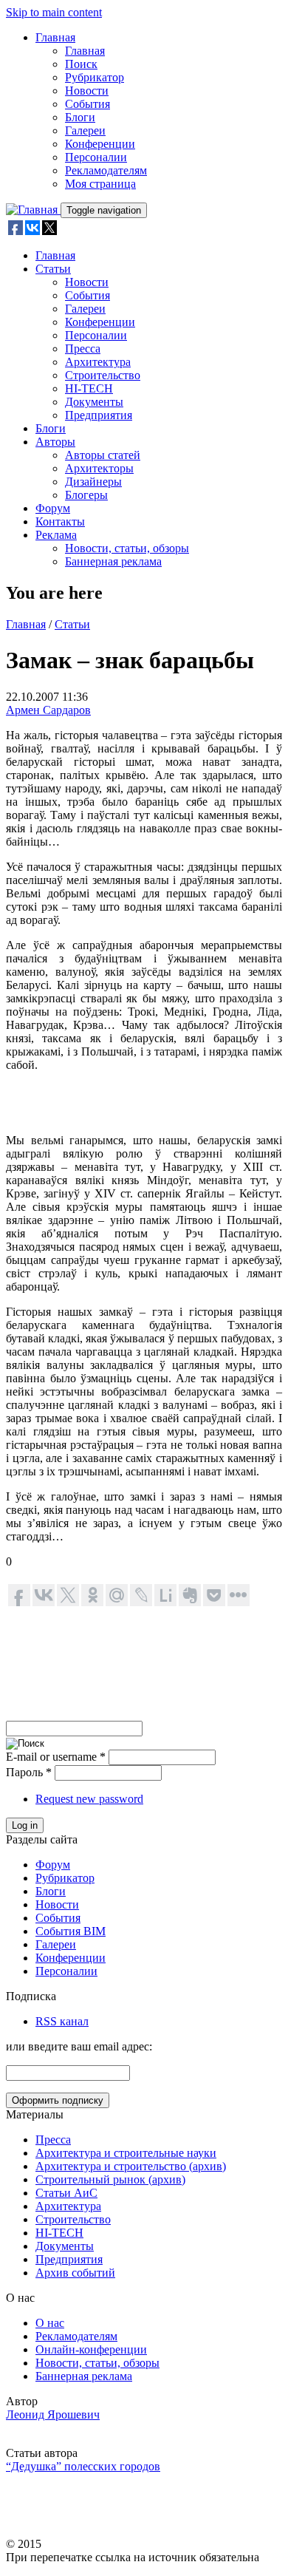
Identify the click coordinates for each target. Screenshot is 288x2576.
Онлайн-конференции (91, 2349)
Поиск (81, 64)
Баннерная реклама (113, 561)
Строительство (103, 375)
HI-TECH (89, 388)
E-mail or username (56, 1757)
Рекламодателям (106, 170)
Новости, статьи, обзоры (127, 548)
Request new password (89, 1799)
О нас (50, 2323)
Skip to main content (54, 12)
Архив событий (75, 2273)
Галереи (85, 130)
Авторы (55, 442)
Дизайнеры (93, 482)
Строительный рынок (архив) (110, 2179)
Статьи (53, 269)
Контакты (60, 521)
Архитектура (98, 362)
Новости (87, 91)
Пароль (29, 1772)
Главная (55, 37)
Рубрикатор (95, 77)
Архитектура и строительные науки (126, 2153)
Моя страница (100, 184)
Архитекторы (99, 468)
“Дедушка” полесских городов (83, 2466)
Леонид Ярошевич (53, 2414)
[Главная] (33, 210)
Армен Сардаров (48, 710)
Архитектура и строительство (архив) (131, 2166)
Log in (25, 1825)
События (88, 104)
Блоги (80, 117)
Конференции (100, 144)
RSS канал (62, 2021)
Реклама (56, 535)
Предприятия (99, 415)
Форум (53, 508)
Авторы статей (103, 455)
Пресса (83, 349)
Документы (94, 402)
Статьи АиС (66, 2193)
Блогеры (86, 495)
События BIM (71, 1931)
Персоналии (96, 157)
